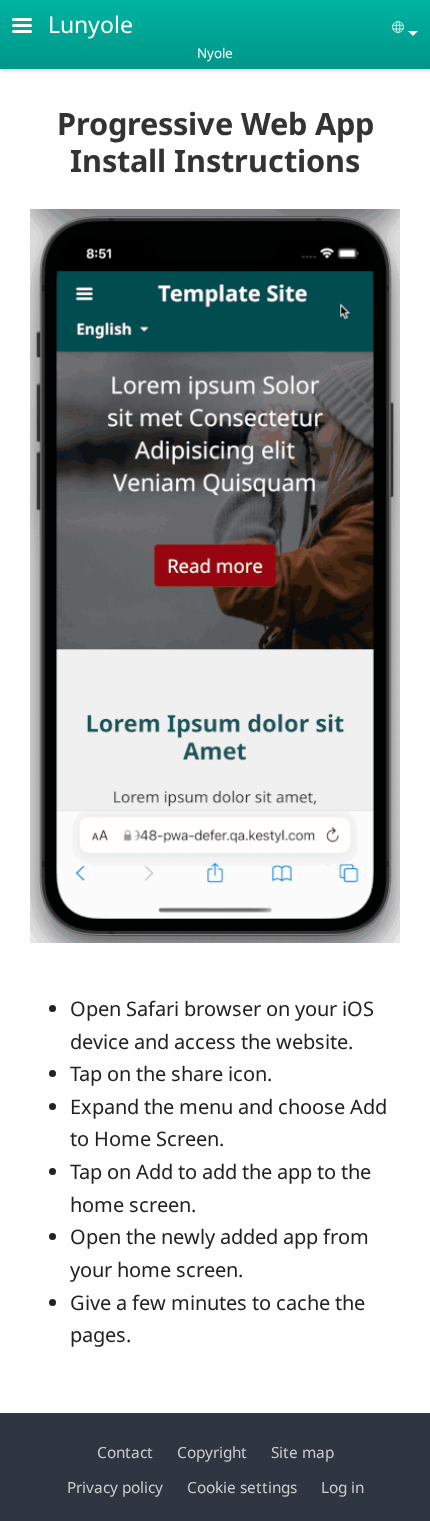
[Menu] (34, 27)
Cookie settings (242, 1487)
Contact (125, 1452)
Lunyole (90, 24)
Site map (302, 1452)
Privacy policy (115, 1487)
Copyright (212, 1452)
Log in (342, 1487)
